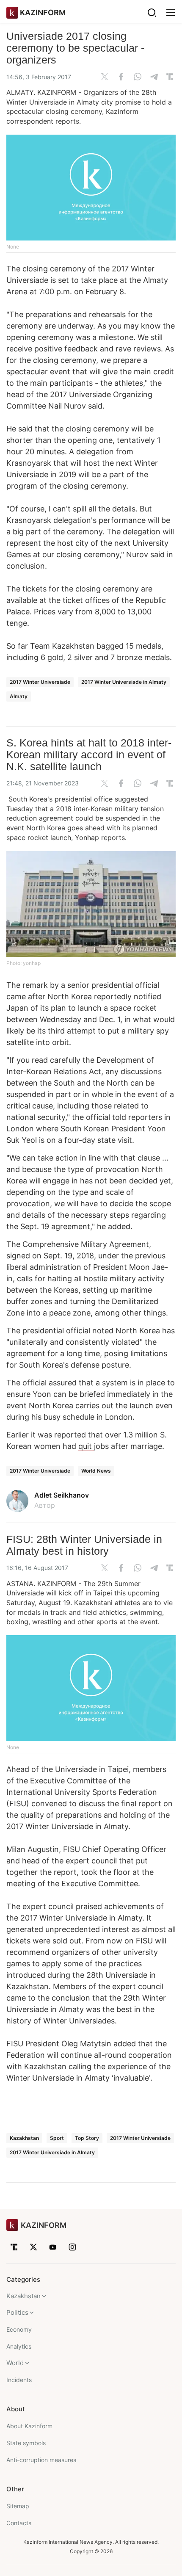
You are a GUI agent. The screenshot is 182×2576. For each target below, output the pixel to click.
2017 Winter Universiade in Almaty (124, 682)
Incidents (19, 2380)
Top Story (87, 2138)
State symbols (26, 2443)
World (15, 2363)
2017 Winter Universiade (40, 682)
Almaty (19, 696)
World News (96, 1471)
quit (86, 1446)
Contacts (19, 2523)
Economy (19, 2329)
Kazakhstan (24, 2138)
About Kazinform (29, 2426)
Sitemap (18, 2506)
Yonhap (88, 837)
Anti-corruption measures (41, 2460)
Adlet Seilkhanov (62, 1495)
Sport (57, 2138)
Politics (17, 2312)
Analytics (19, 2346)
